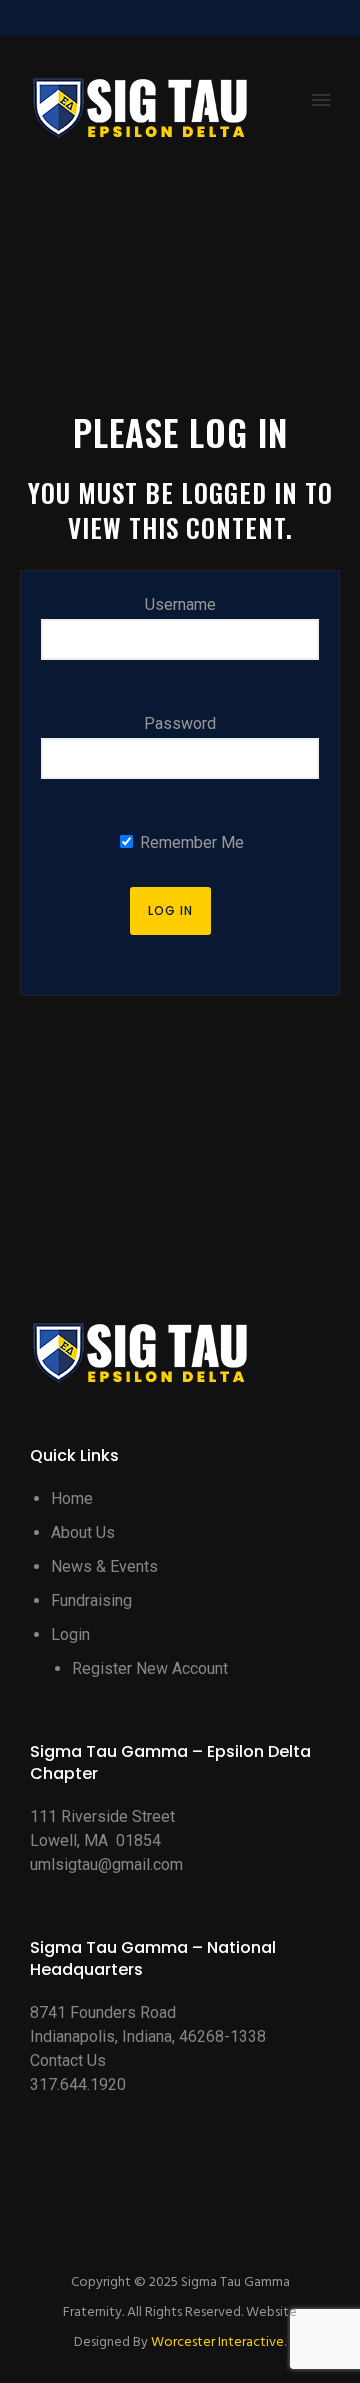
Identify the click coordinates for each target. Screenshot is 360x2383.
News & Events (104, 1566)
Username (180, 604)
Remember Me (190, 842)
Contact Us (68, 2060)
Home (72, 1498)
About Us (83, 1532)
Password (180, 723)
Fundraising (91, 1600)
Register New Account (150, 1668)
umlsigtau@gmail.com (106, 1864)
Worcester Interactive (217, 2342)
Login (70, 1634)
